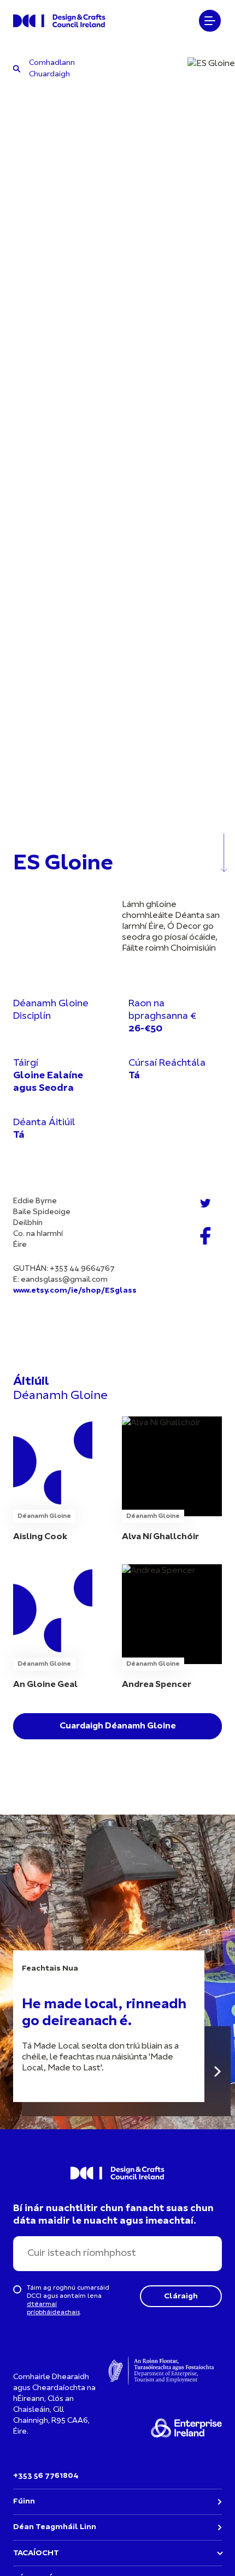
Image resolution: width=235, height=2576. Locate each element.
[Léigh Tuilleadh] (218, 2071)
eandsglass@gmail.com (64, 1280)
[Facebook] (205, 1236)
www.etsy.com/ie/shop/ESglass (75, 1291)
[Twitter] (205, 1203)
